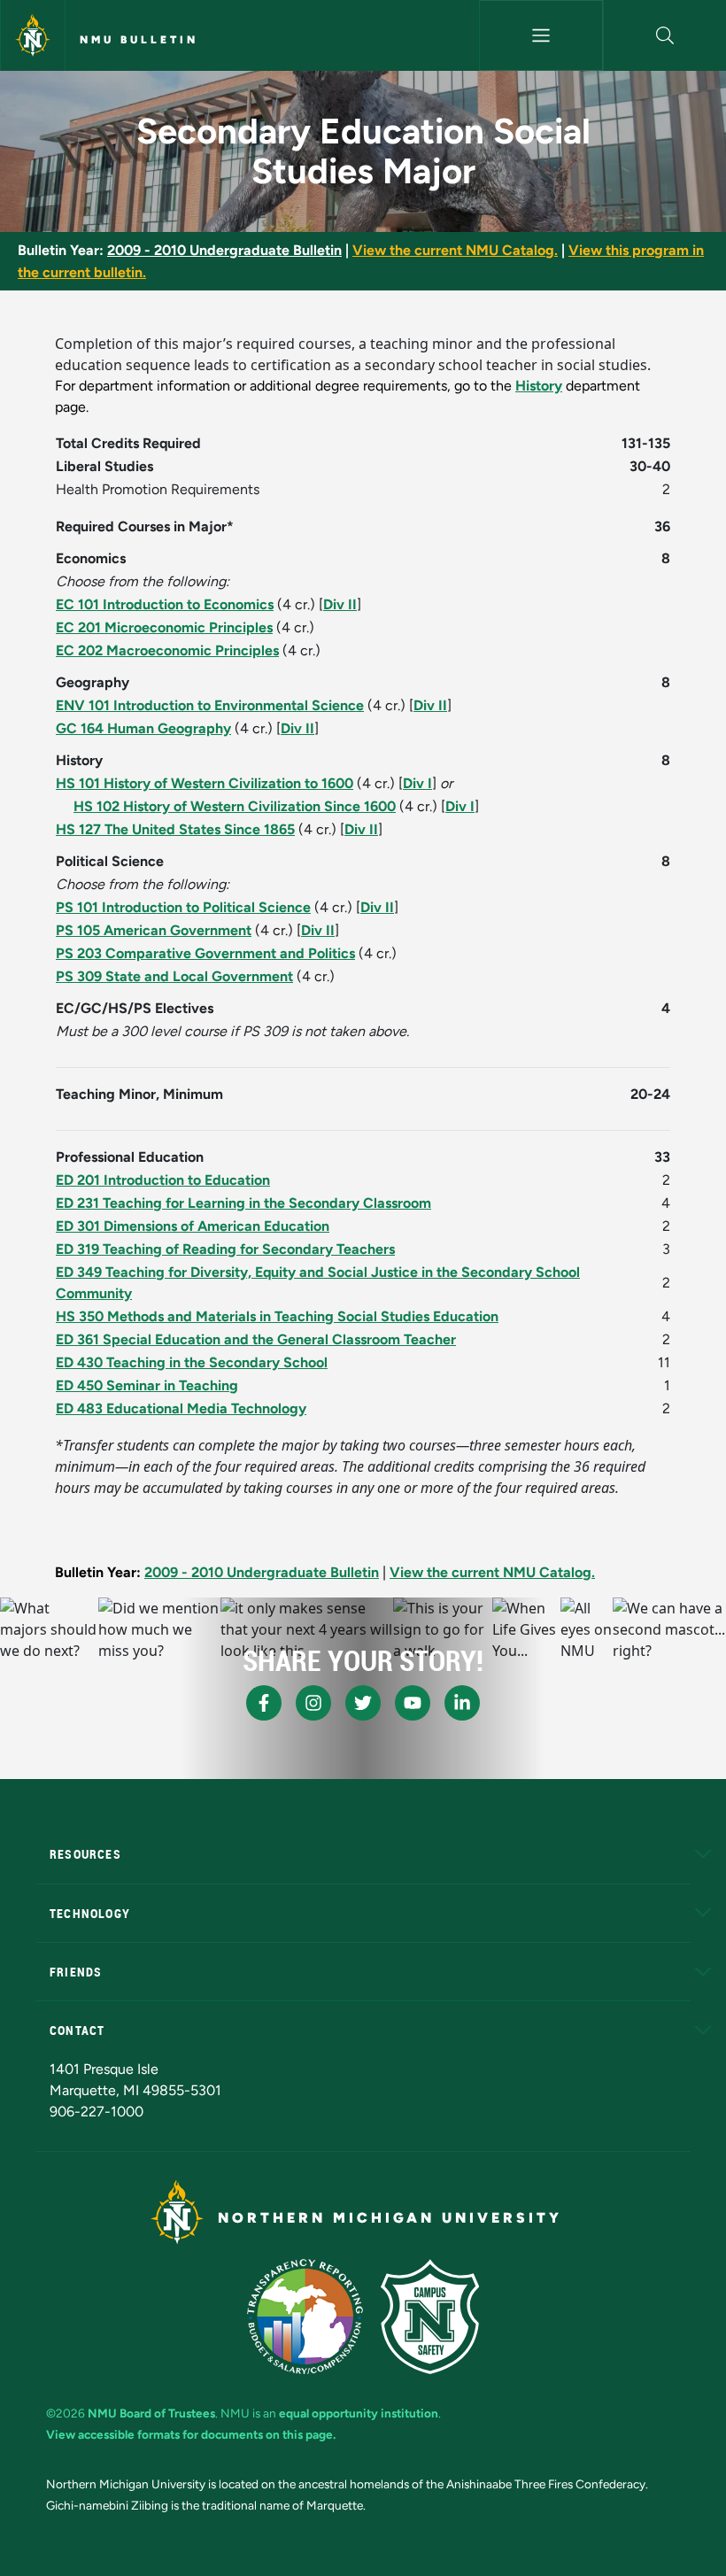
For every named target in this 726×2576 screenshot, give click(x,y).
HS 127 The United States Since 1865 (175, 829)
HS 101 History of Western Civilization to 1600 (205, 783)
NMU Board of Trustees (151, 2413)
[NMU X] (363, 1703)
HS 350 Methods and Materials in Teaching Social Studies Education (277, 1316)
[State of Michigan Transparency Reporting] (305, 2317)
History (539, 386)
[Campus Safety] (430, 2317)
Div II (340, 604)
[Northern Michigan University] (33, 35)
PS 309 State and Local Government (174, 976)
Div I (417, 783)
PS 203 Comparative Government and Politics (205, 953)
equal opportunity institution (359, 2413)
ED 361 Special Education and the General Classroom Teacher (256, 1339)
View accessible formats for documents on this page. (191, 2434)
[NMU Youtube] (413, 1703)
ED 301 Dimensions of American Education (193, 1226)
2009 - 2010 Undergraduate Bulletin (224, 250)
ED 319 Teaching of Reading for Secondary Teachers (225, 1249)
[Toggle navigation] (541, 35)
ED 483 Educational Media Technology (181, 1408)
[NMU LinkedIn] (462, 1703)
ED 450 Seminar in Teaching (147, 1385)
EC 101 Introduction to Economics (165, 604)
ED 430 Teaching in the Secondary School (192, 1362)
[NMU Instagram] (313, 1703)
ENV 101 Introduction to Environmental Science (210, 705)
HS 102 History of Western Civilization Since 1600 (235, 806)
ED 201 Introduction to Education (163, 1180)
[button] (665, 35)
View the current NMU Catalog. (455, 250)
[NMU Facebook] (264, 1703)
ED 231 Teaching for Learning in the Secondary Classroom (243, 1203)
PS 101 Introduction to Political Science (183, 907)
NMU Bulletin (139, 40)
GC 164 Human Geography (143, 728)
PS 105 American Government (154, 930)
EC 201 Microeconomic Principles (164, 627)
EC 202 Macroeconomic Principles (167, 650)
